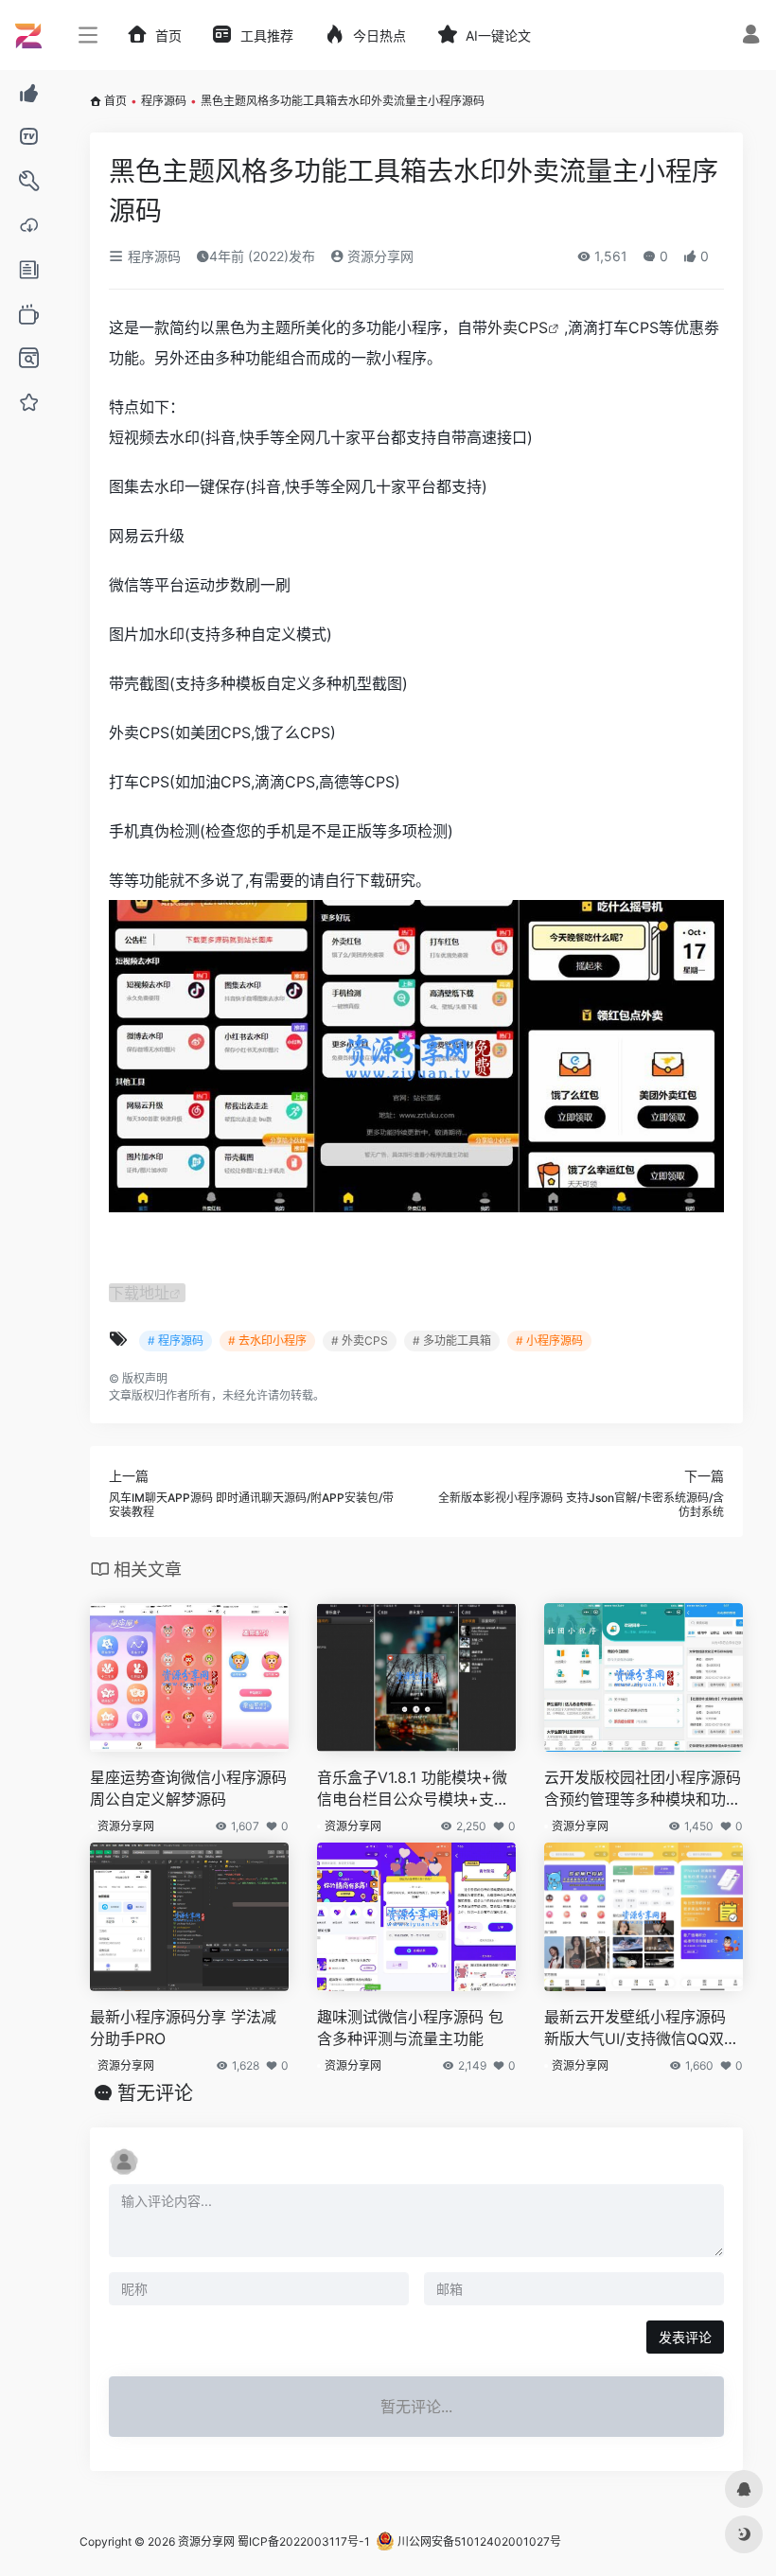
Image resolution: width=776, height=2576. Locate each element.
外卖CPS (518, 327)
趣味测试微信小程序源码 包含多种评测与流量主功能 (410, 2028)
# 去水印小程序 (267, 1341)
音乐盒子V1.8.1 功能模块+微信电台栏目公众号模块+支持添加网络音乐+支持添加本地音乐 (413, 1789)
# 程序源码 (176, 1341)
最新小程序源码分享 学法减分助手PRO (183, 2028)
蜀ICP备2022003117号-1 (304, 2541)
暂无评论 (155, 2093)
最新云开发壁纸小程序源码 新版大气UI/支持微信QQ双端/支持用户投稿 (635, 2029)
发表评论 (685, 2337)
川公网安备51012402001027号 (478, 2541)
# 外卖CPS (360, 1341)
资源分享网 (379, 256)
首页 (115, 101)
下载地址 (139, 1293)
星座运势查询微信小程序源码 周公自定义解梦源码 (188, 1788)
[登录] (751, 36)
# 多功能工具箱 (452, 1341)
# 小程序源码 (549, 1341)
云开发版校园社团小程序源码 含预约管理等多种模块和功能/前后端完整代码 (643, 1789)
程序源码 (164, 101)
